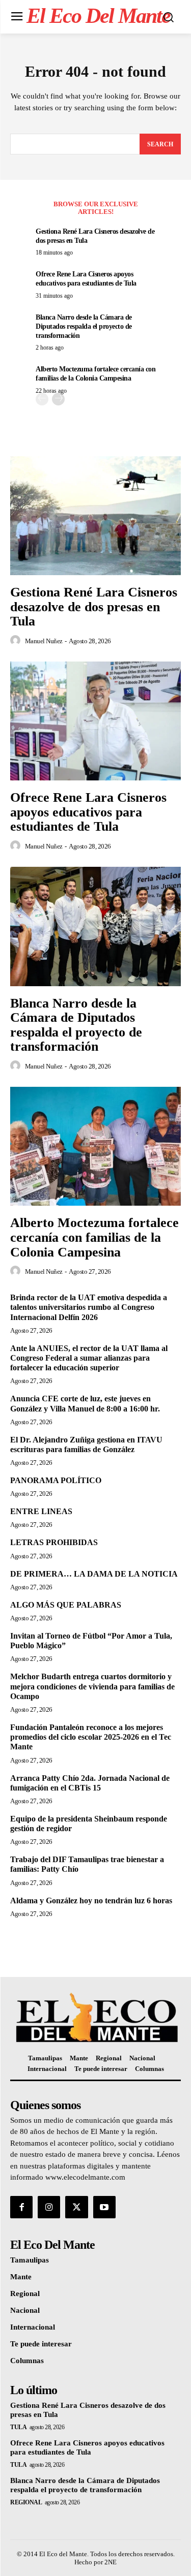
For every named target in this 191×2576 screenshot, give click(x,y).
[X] (76, 2207)
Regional (26, 2502)
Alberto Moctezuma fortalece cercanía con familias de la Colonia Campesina (94, 1237)
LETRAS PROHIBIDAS (54, 1542)
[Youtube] (104, 2207)
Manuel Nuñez (44, 641)
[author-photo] (17, 641)
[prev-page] (42, 399)
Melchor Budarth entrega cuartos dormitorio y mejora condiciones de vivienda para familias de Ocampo (92, 1686)
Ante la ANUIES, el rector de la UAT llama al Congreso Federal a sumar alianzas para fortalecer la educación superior (89, 1358)
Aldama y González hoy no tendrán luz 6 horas (91, 1900)
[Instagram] (49, 2207)
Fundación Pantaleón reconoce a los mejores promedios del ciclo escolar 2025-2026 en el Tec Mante (91, 1737)
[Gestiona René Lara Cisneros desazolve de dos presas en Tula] (95, 516)
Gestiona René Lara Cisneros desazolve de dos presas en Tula (94, 607)
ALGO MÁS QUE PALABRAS (66, 1605)
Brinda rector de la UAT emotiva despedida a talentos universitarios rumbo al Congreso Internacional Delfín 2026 (89, 1307)
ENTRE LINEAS (41, 1511)
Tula (18, 2427)
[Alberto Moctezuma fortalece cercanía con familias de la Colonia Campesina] (95, 1146)
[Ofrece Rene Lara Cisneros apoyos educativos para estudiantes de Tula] (95, 721)
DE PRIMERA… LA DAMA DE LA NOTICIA (94, 1574)
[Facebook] (21, 2207)
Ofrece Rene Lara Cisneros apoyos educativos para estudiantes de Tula (88, 812)
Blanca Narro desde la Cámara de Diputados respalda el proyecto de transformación (84, 326)
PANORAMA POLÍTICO (56, 1480)
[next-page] (58, 399)
